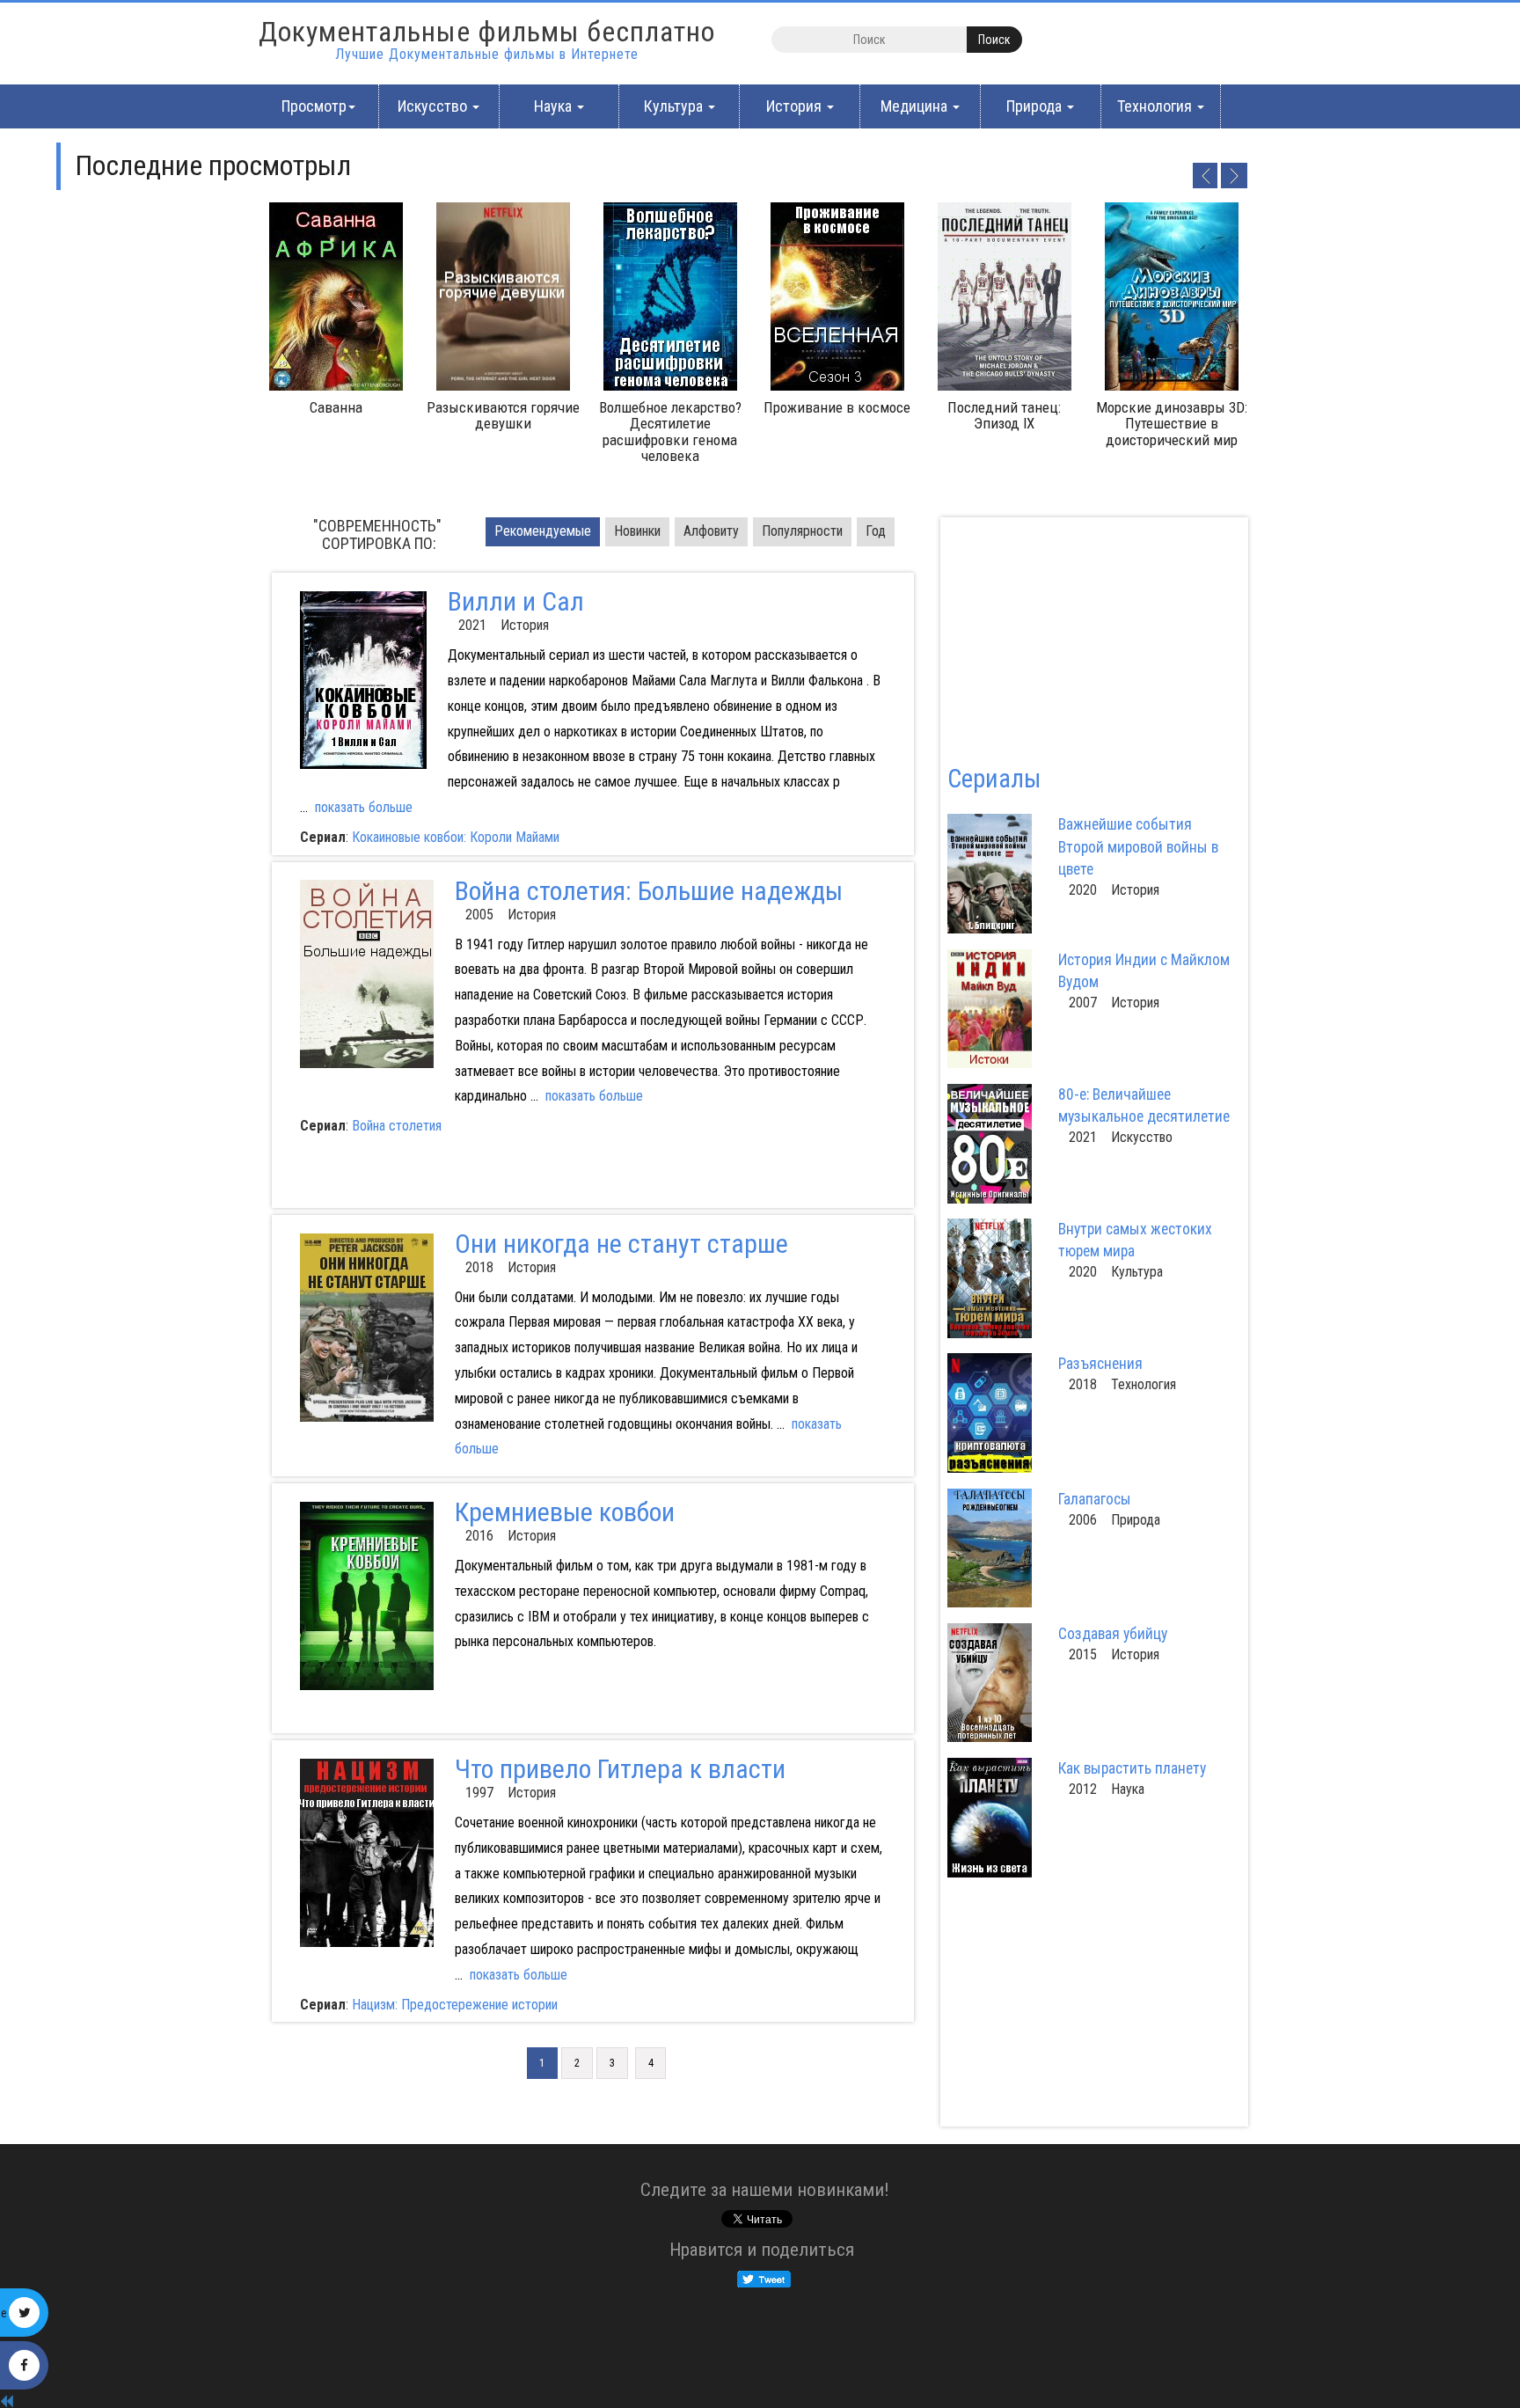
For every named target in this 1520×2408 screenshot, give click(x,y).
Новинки (637, 531)
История (796, 106)
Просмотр (314, 106)
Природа (1036, 106)
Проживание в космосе (837, 407)
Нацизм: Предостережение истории (455, 2005)
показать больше (364, 807)
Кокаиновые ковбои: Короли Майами (456, 837)
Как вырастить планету (1132, 1768)
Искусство (434, 106)
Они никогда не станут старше (621, 1244)
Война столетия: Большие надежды (649, 891)
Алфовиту (711, 531)
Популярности (802, 531)
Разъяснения (1100, 1364)
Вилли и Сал (516, 601)
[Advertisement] (441, 1179)
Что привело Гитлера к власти (620, 1769)
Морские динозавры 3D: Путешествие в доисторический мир (1172, 424)
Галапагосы (1095, 1499)
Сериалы (994, 779)
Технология (1156, 106)
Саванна (336, 407)
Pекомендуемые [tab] (543, 531)
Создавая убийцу (1113, 1634)
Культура (675, 106)
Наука (555, 106)
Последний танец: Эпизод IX (1004, 415)
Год (876, 531)
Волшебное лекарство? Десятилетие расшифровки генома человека (670, 432)
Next (1234, 175)
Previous (1204, 175)
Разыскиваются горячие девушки (503, 415)
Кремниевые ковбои (565, 1512)
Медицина (916, 106)
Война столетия (397, 1126)
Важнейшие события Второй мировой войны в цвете (1138, 846)
